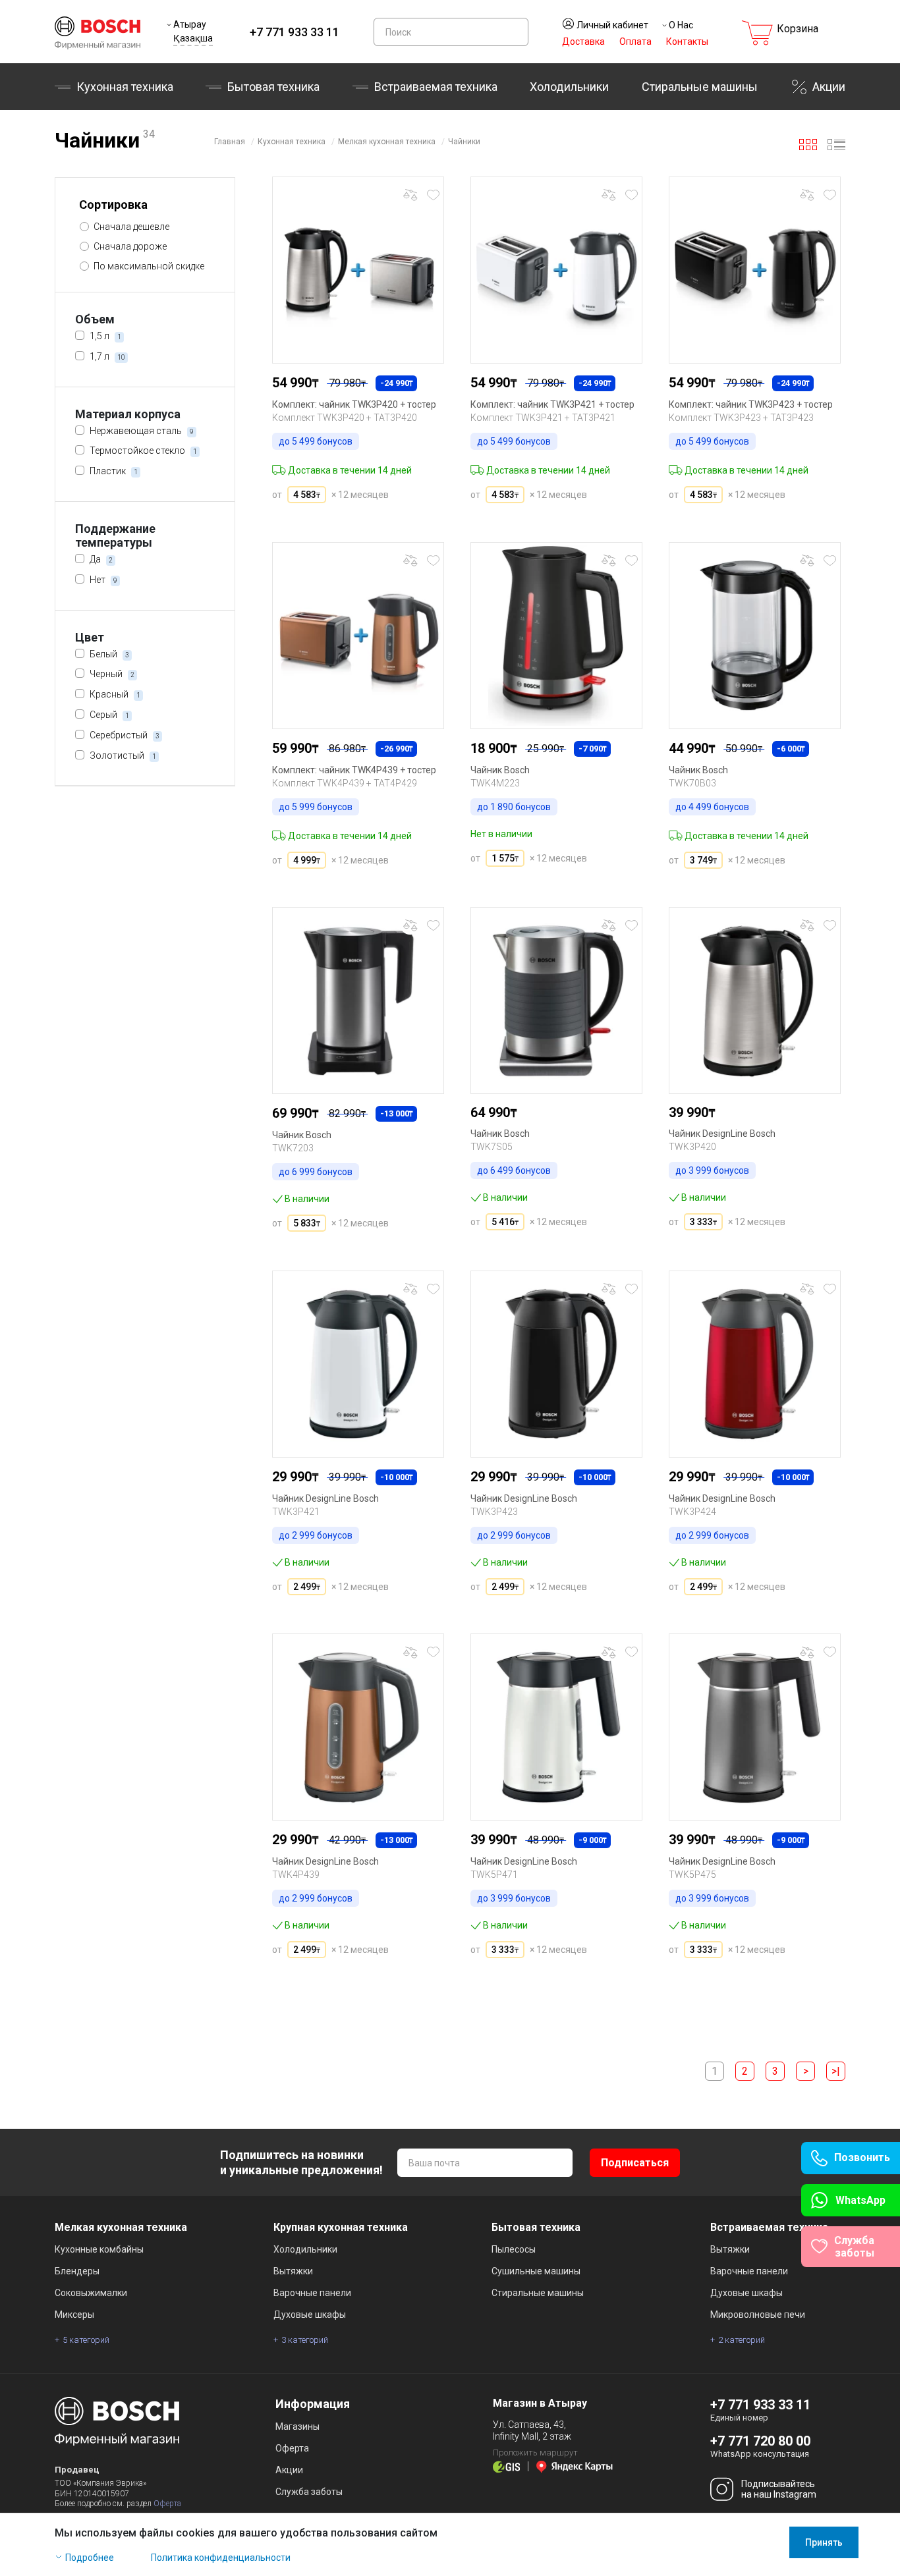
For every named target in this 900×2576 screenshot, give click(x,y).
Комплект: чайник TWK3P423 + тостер (751, 404)
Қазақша (193, 38)
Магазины (297, 2426)
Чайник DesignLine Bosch (722, 1134)
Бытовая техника (273, 87)
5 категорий (86, 2340)
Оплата (635, 41)
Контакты (687, 41)
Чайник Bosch (500, 770)
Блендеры (77, 2271)
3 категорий (305, 2340)
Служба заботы (309, 2492)
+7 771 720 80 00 (760, 2441)
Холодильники (569, 87)
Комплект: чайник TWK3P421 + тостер (552, 404)
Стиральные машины (700, 87)
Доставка (583, 41)
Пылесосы (514, 2249)
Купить (300, 531)
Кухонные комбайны (99, 2249)
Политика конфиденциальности (221, 2558)
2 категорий (742, 2340)
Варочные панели (312, 2293)
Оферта (167, 2504)
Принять (824, 2542)
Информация (313, 2404)
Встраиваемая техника (769, 2227)
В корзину (368, 531)
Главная (230, 142)
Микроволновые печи (758, 2315)
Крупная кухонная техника (341, 2227)
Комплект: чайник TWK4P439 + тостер (354, 770)
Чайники (464, 142)
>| (836, 2071)
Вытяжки (293, 2271)
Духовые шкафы (310, 2315)
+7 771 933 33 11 (295, 32)
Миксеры (74, 2315)
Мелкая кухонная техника (387, 142)
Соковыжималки (91, 2293)
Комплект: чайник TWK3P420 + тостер (354, 404)
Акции (829, 87)
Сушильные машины (536, 2271)
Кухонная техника (125, 87)
